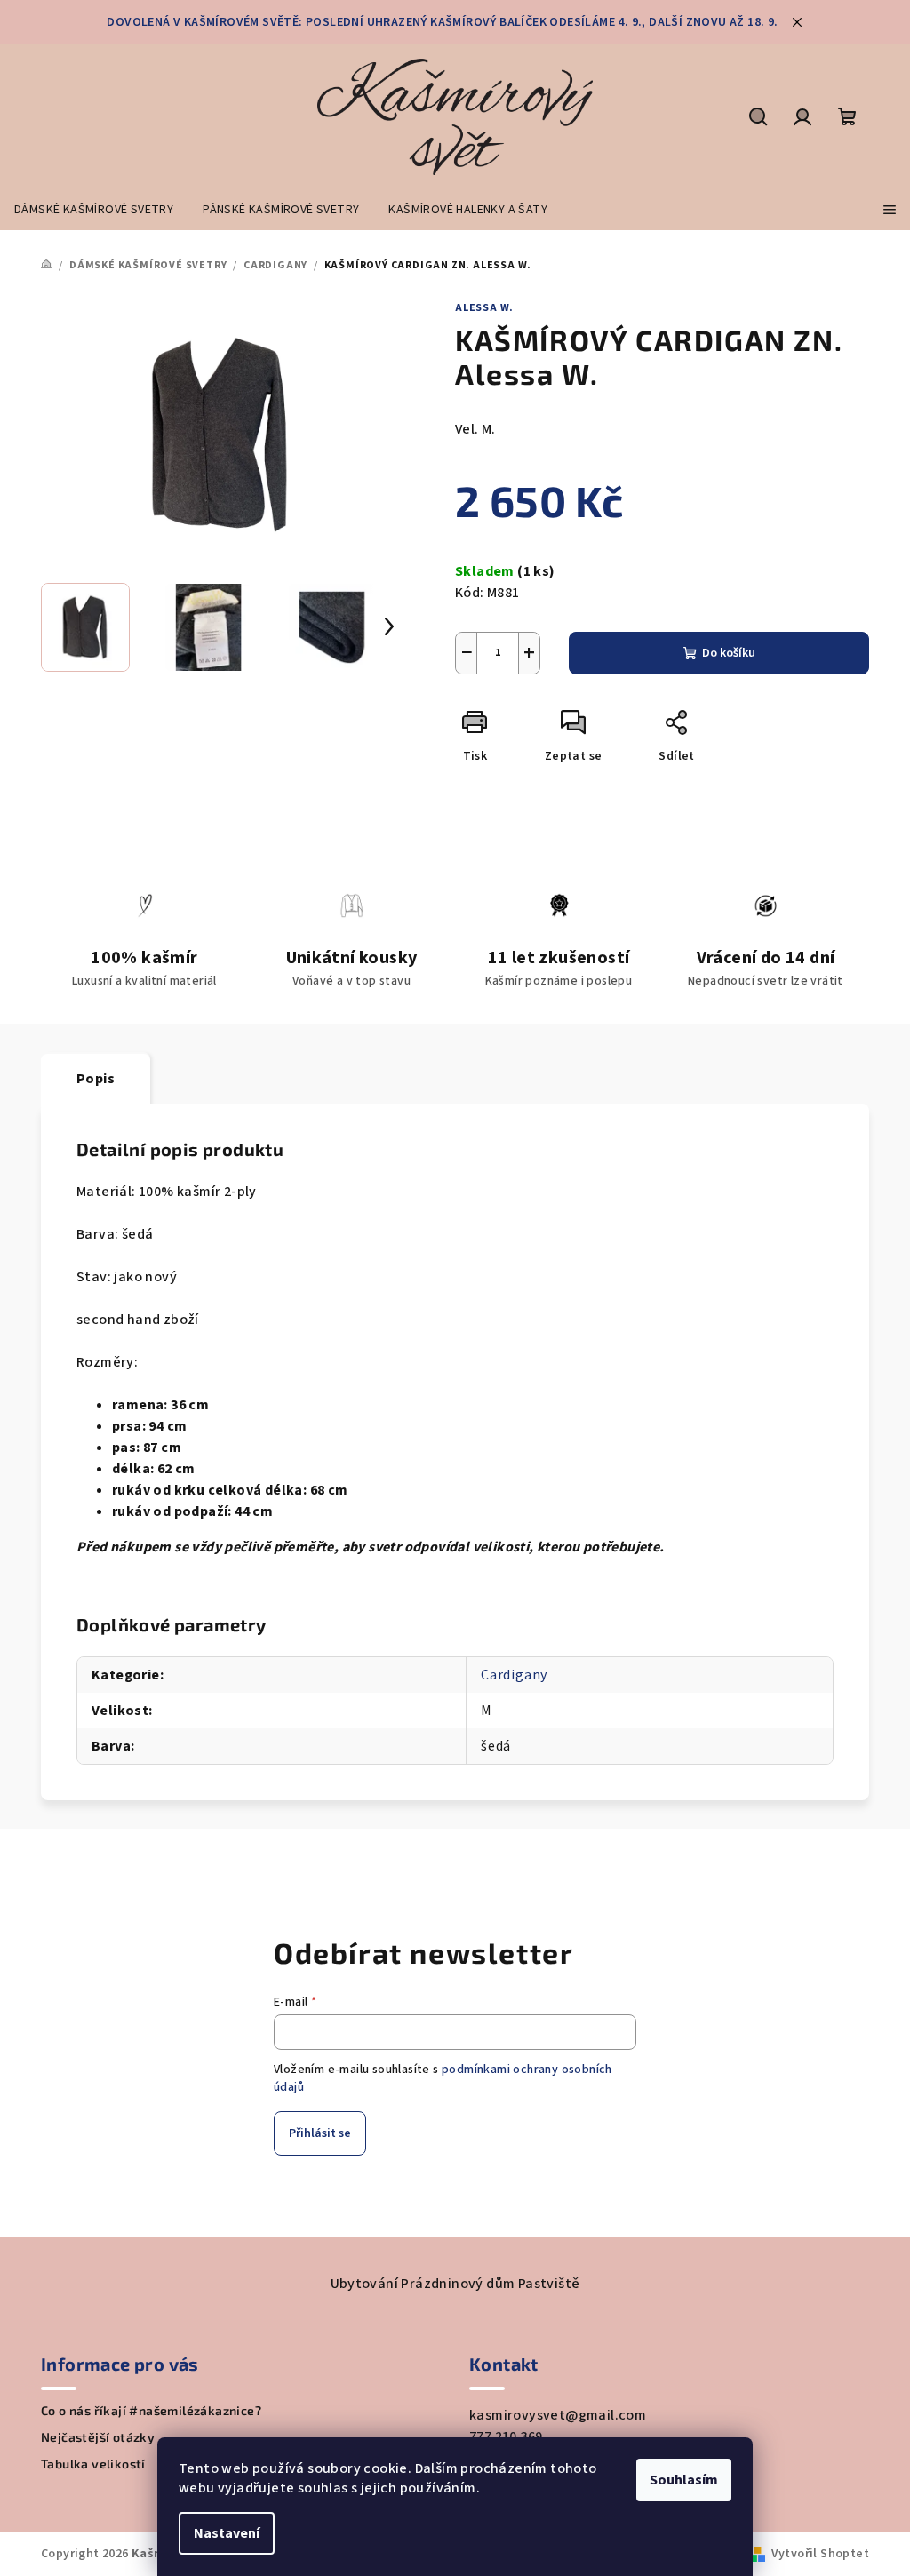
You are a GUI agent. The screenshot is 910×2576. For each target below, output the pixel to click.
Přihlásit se (320, 2133)
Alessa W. (484, 308)
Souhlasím (684, 2480)
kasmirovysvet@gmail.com (558, 2415)
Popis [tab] (96, 1079)
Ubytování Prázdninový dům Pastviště (455, 2284)
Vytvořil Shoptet (820, 2554)
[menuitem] (94, 210)
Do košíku (729, 653)
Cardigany (514, 1675)
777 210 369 (506, 2436)
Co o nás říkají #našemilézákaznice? (151, 2411)
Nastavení (227, 2533)
